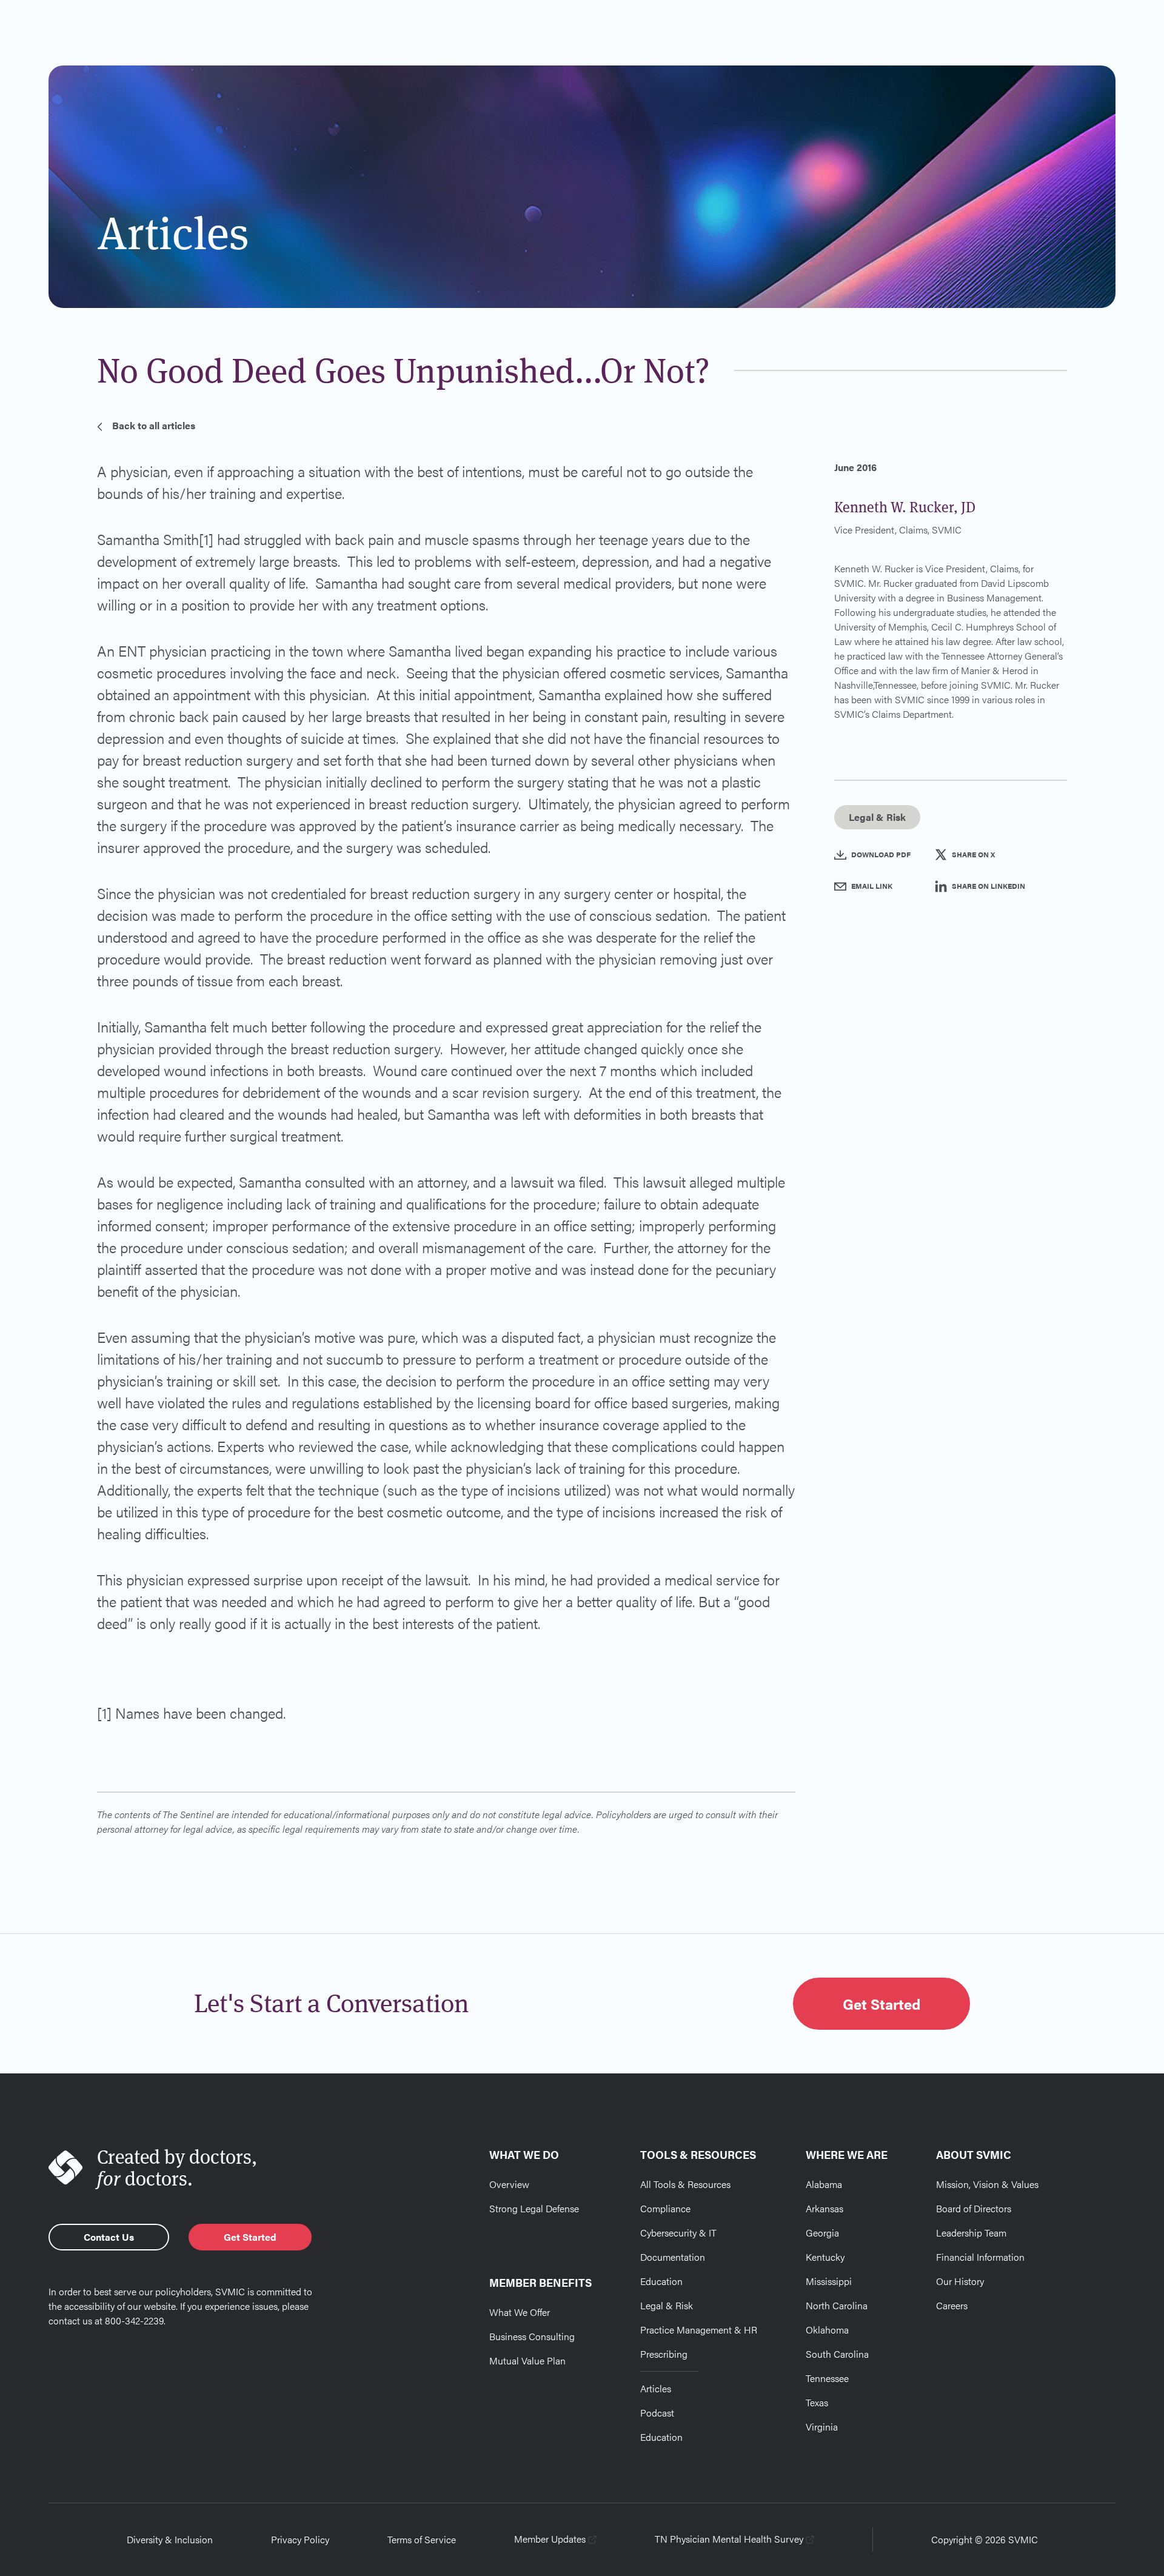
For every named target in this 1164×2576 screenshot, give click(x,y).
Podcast (657, 2413)
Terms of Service (422, 2539)
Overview (509, 2184)
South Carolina (837, 2354)
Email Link (872, 886)
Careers (952, 2305)
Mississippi (829, 2281)
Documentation (673, 2257)
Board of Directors (974, 2208)
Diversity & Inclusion (170, 2539)
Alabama (824, 2184)
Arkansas (824, 2208)
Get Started (881, 2004)
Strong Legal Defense (534, 2208)
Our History (960, 2281)
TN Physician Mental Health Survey (729, 2539)
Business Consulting (532, 2336)
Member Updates (550, 2539)
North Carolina (837, 2305)
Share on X (973, 854)
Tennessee (827, 2378)
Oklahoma (827, 2330)
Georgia (822, 2233)
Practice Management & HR (699, 2330)
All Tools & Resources (685, 2184)
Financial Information (980, 2257)
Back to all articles (154, 425)
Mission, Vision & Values (987, 2184)
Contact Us (109, 2237)
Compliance (665, 2208)
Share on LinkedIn (988, 886)
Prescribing (664, 2354)
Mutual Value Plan (527, 2360)
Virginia (822, 2427)
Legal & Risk (667, 2305)
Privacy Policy (300, 2539)
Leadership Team (971, 2233)
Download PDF (881, 854)
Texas (817, 2402)
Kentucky (825, 2257)
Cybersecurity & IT (678, 2233)
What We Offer (520, 2312)
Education (661, 2281)
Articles (656, 2388)
